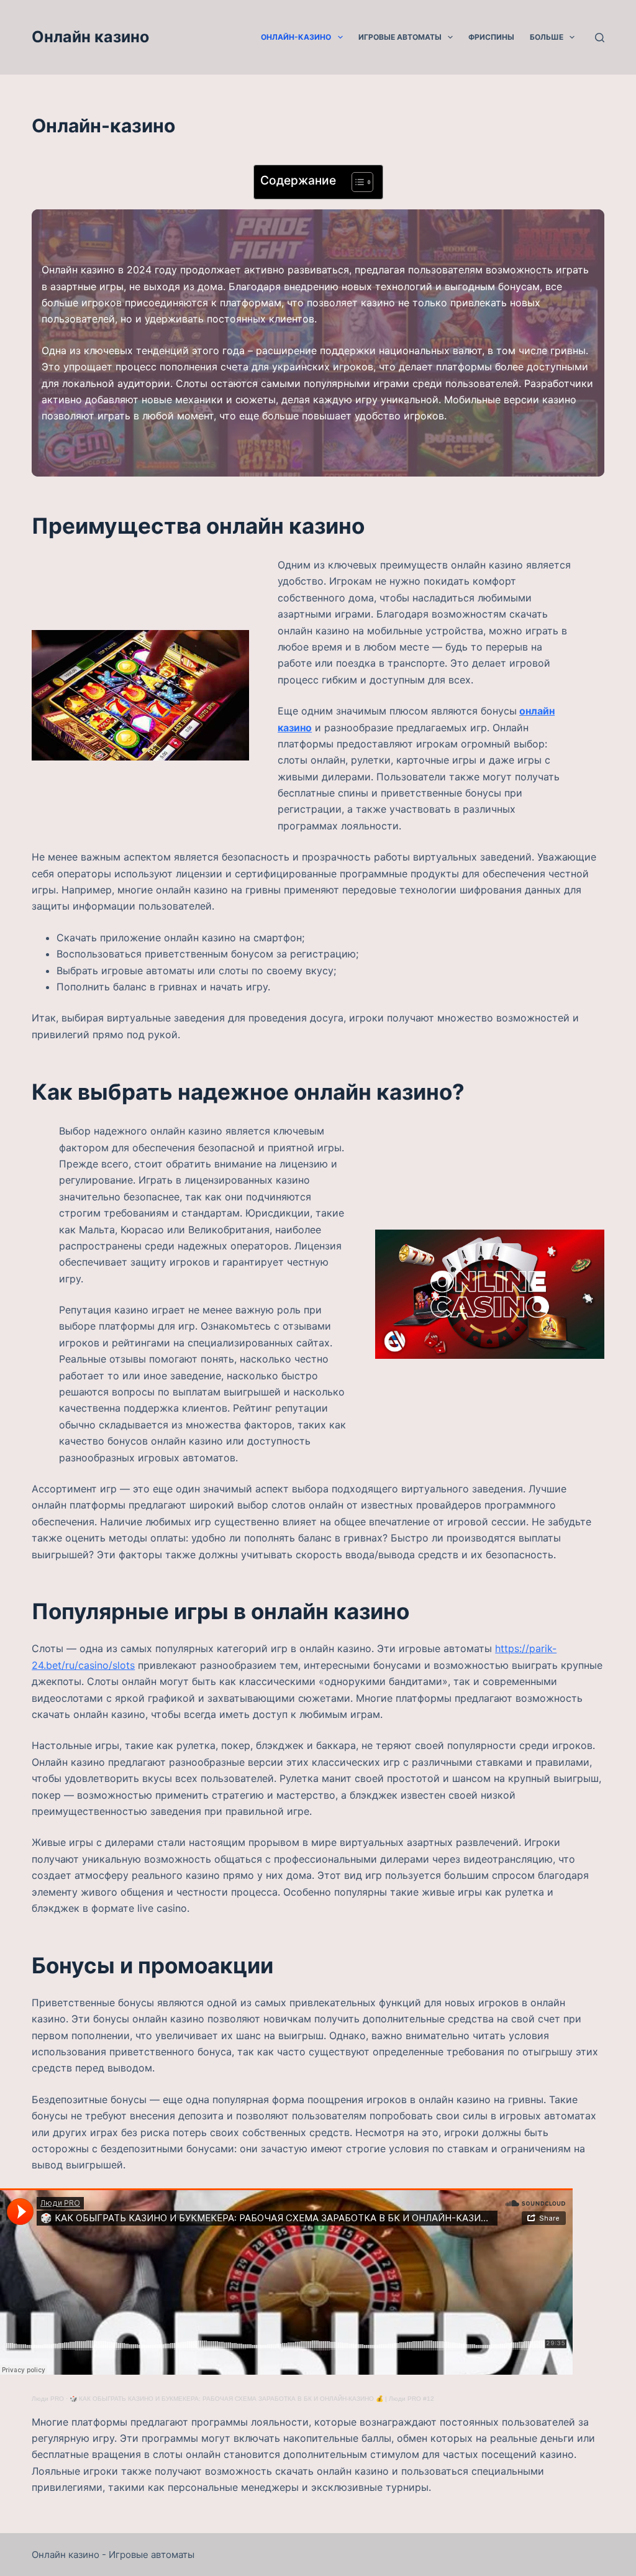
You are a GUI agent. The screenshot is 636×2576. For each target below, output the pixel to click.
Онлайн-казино (296, 37)
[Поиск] (600, 38)
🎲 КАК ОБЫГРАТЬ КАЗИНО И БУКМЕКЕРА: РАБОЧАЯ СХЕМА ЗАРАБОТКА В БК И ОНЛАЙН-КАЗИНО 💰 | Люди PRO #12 (252, 2399)
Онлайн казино (90, 37)
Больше (547, 37)
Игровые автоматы (400, 37)
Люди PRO (48, 2399)
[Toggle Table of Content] (356, 182)
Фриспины (491, 37)
